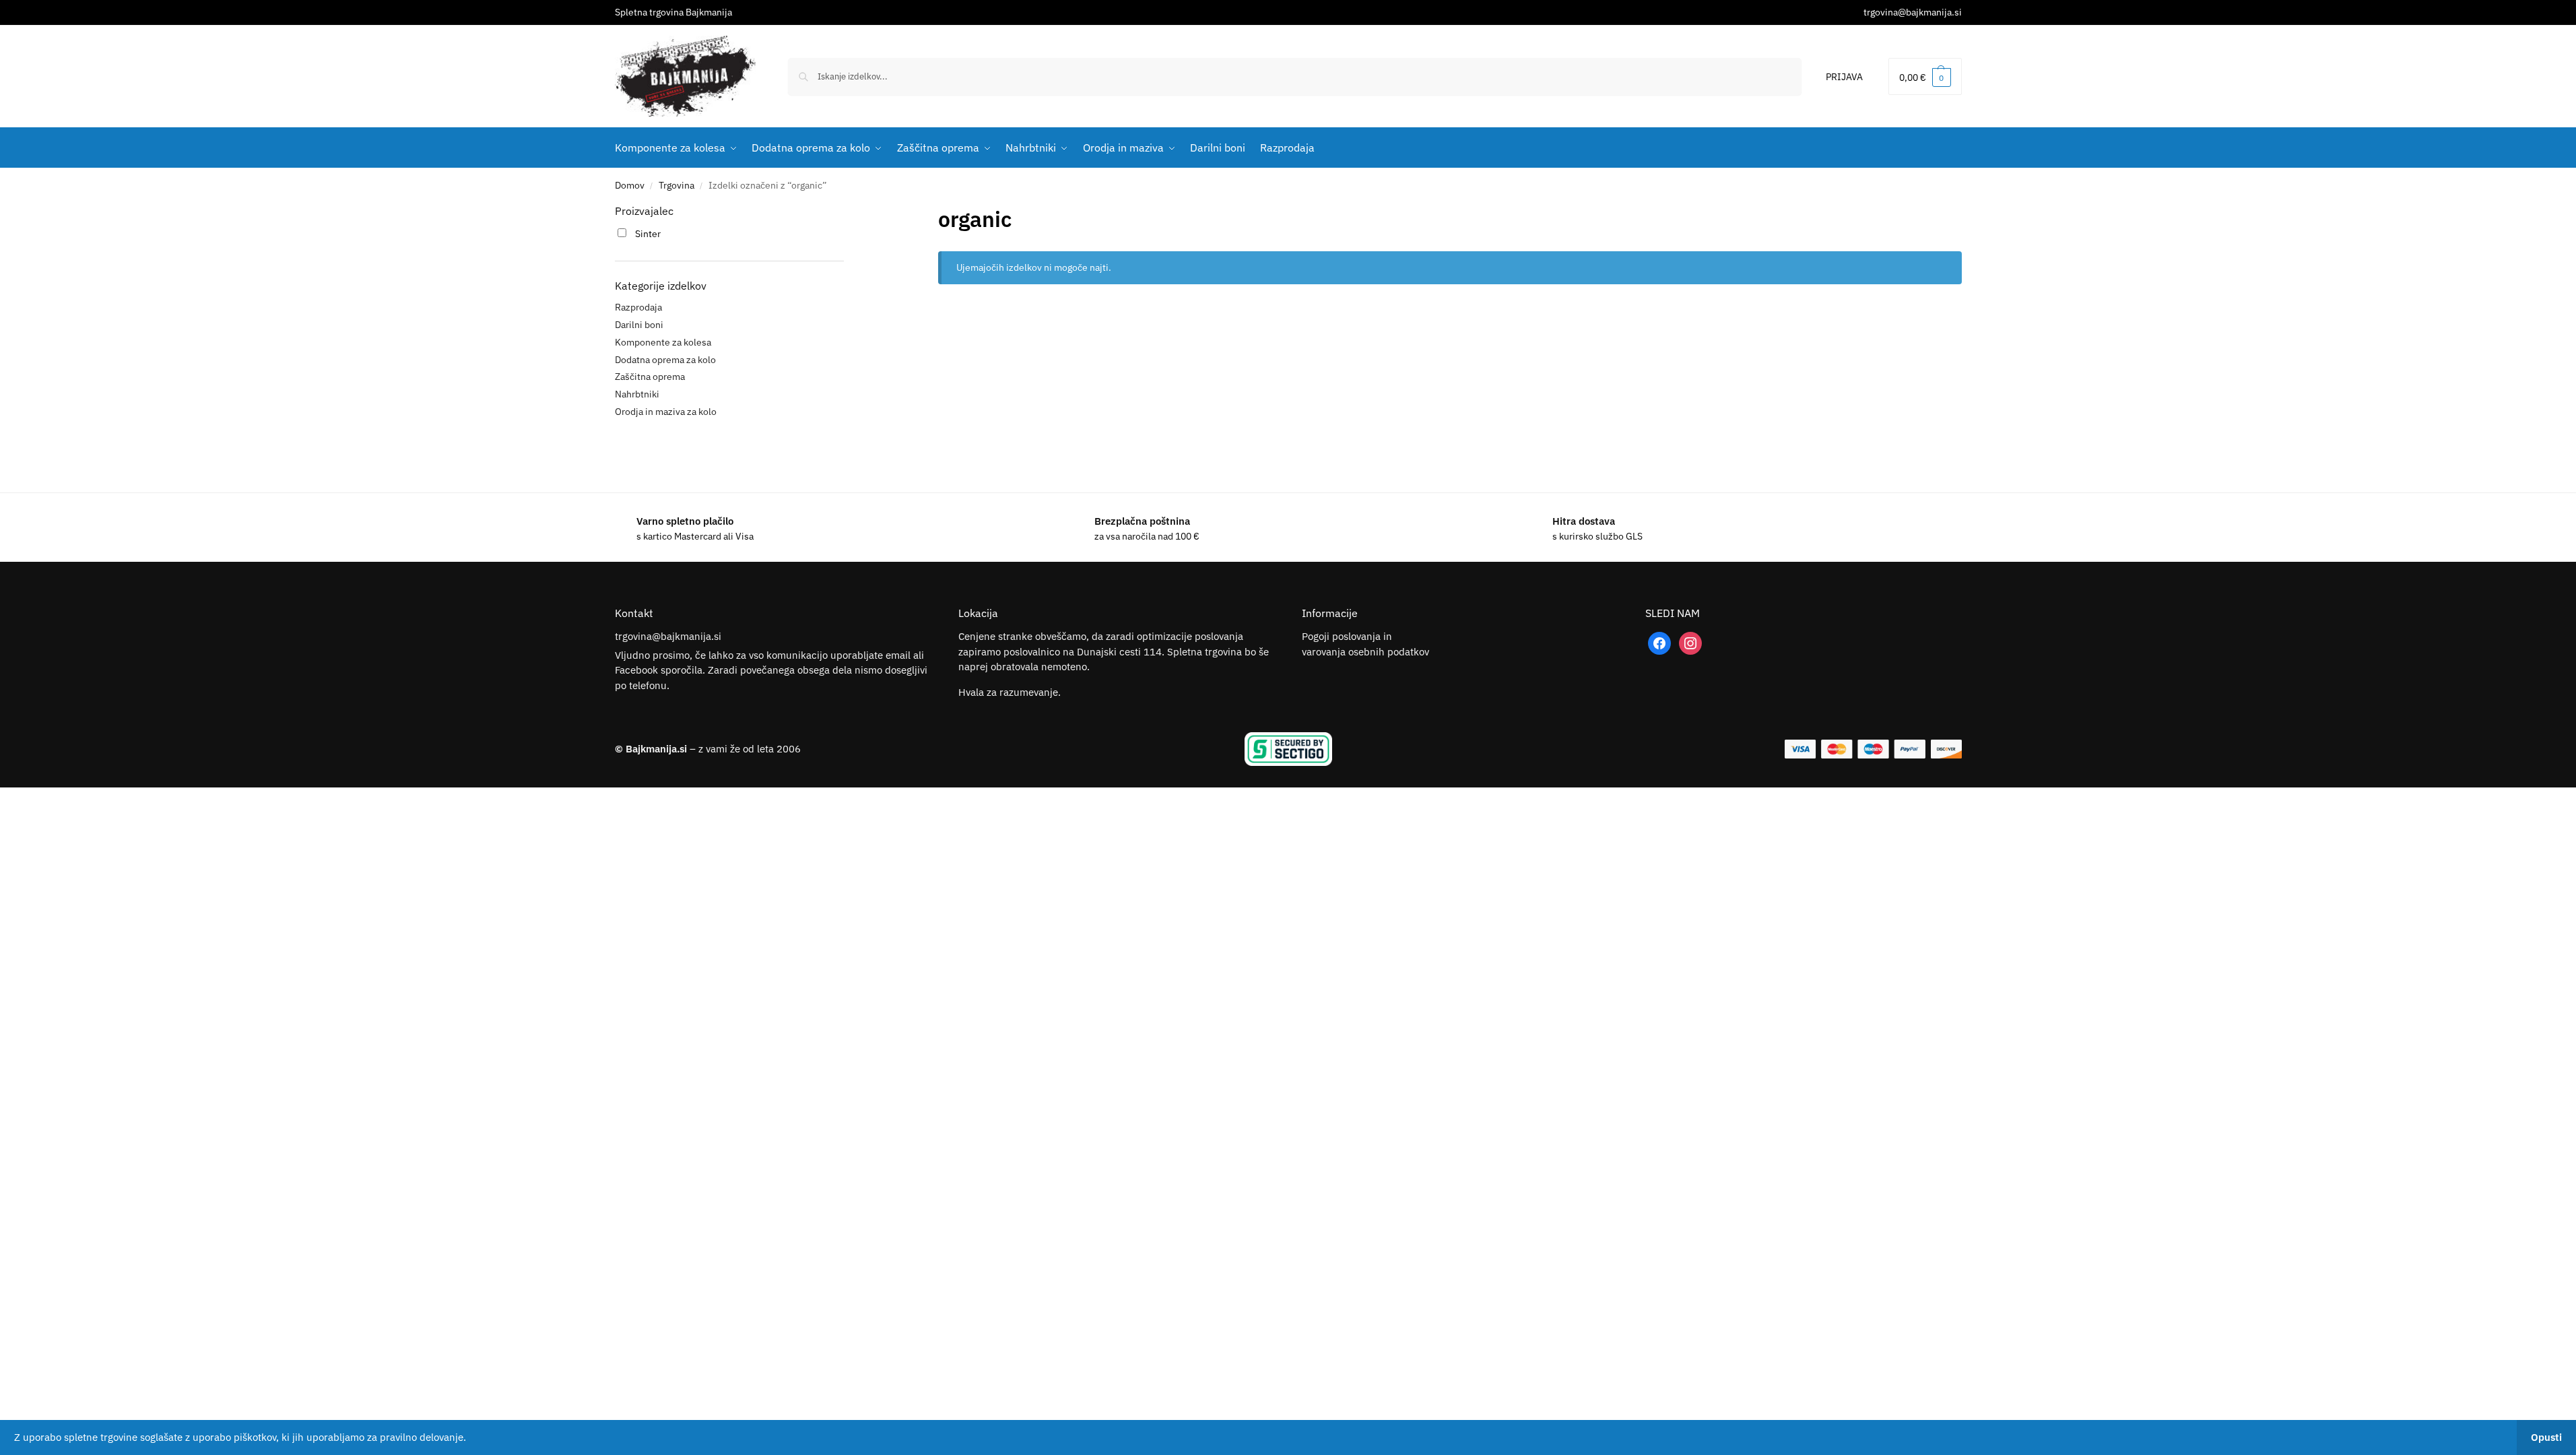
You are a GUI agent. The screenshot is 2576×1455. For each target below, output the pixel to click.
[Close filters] (848, 212)
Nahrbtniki (637, 394)
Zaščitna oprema (650, 377)
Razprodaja (638, 307)
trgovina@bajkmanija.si (1913, 12)
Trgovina (676, 185)
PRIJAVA (1844, 77)
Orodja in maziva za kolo (666, 412)
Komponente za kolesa (663, 342)
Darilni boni (639, 325)
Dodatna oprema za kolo (665, 360)
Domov (630, 185)
